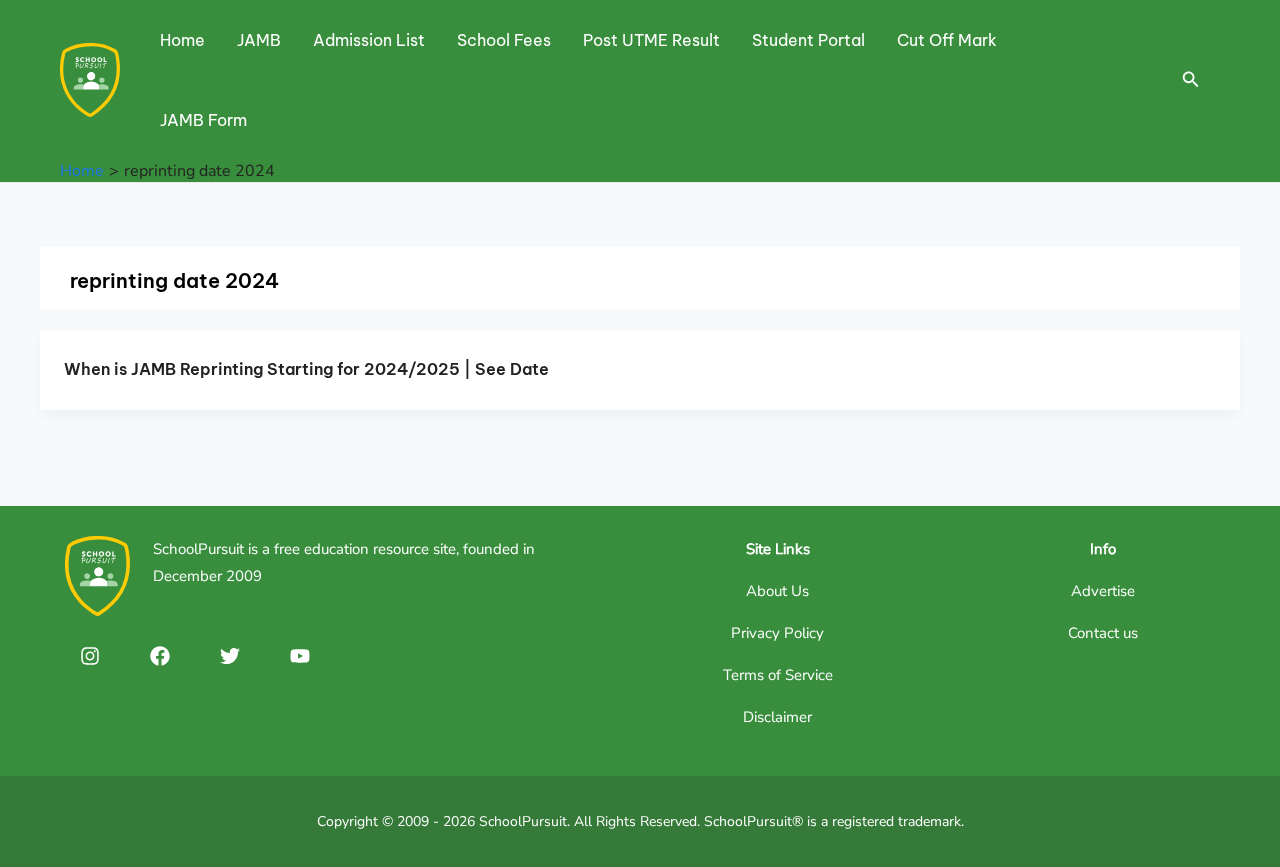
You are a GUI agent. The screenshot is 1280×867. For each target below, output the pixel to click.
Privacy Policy (777, 633)
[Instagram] (90, 656)
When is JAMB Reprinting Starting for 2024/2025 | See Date (306, 369)
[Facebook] (160, 656)
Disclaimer (777, 717)
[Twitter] (230, 656)
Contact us (1103, 633)
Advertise (1103, 591)
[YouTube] (300, 656)
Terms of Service (778, 675)
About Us (777, 591)
